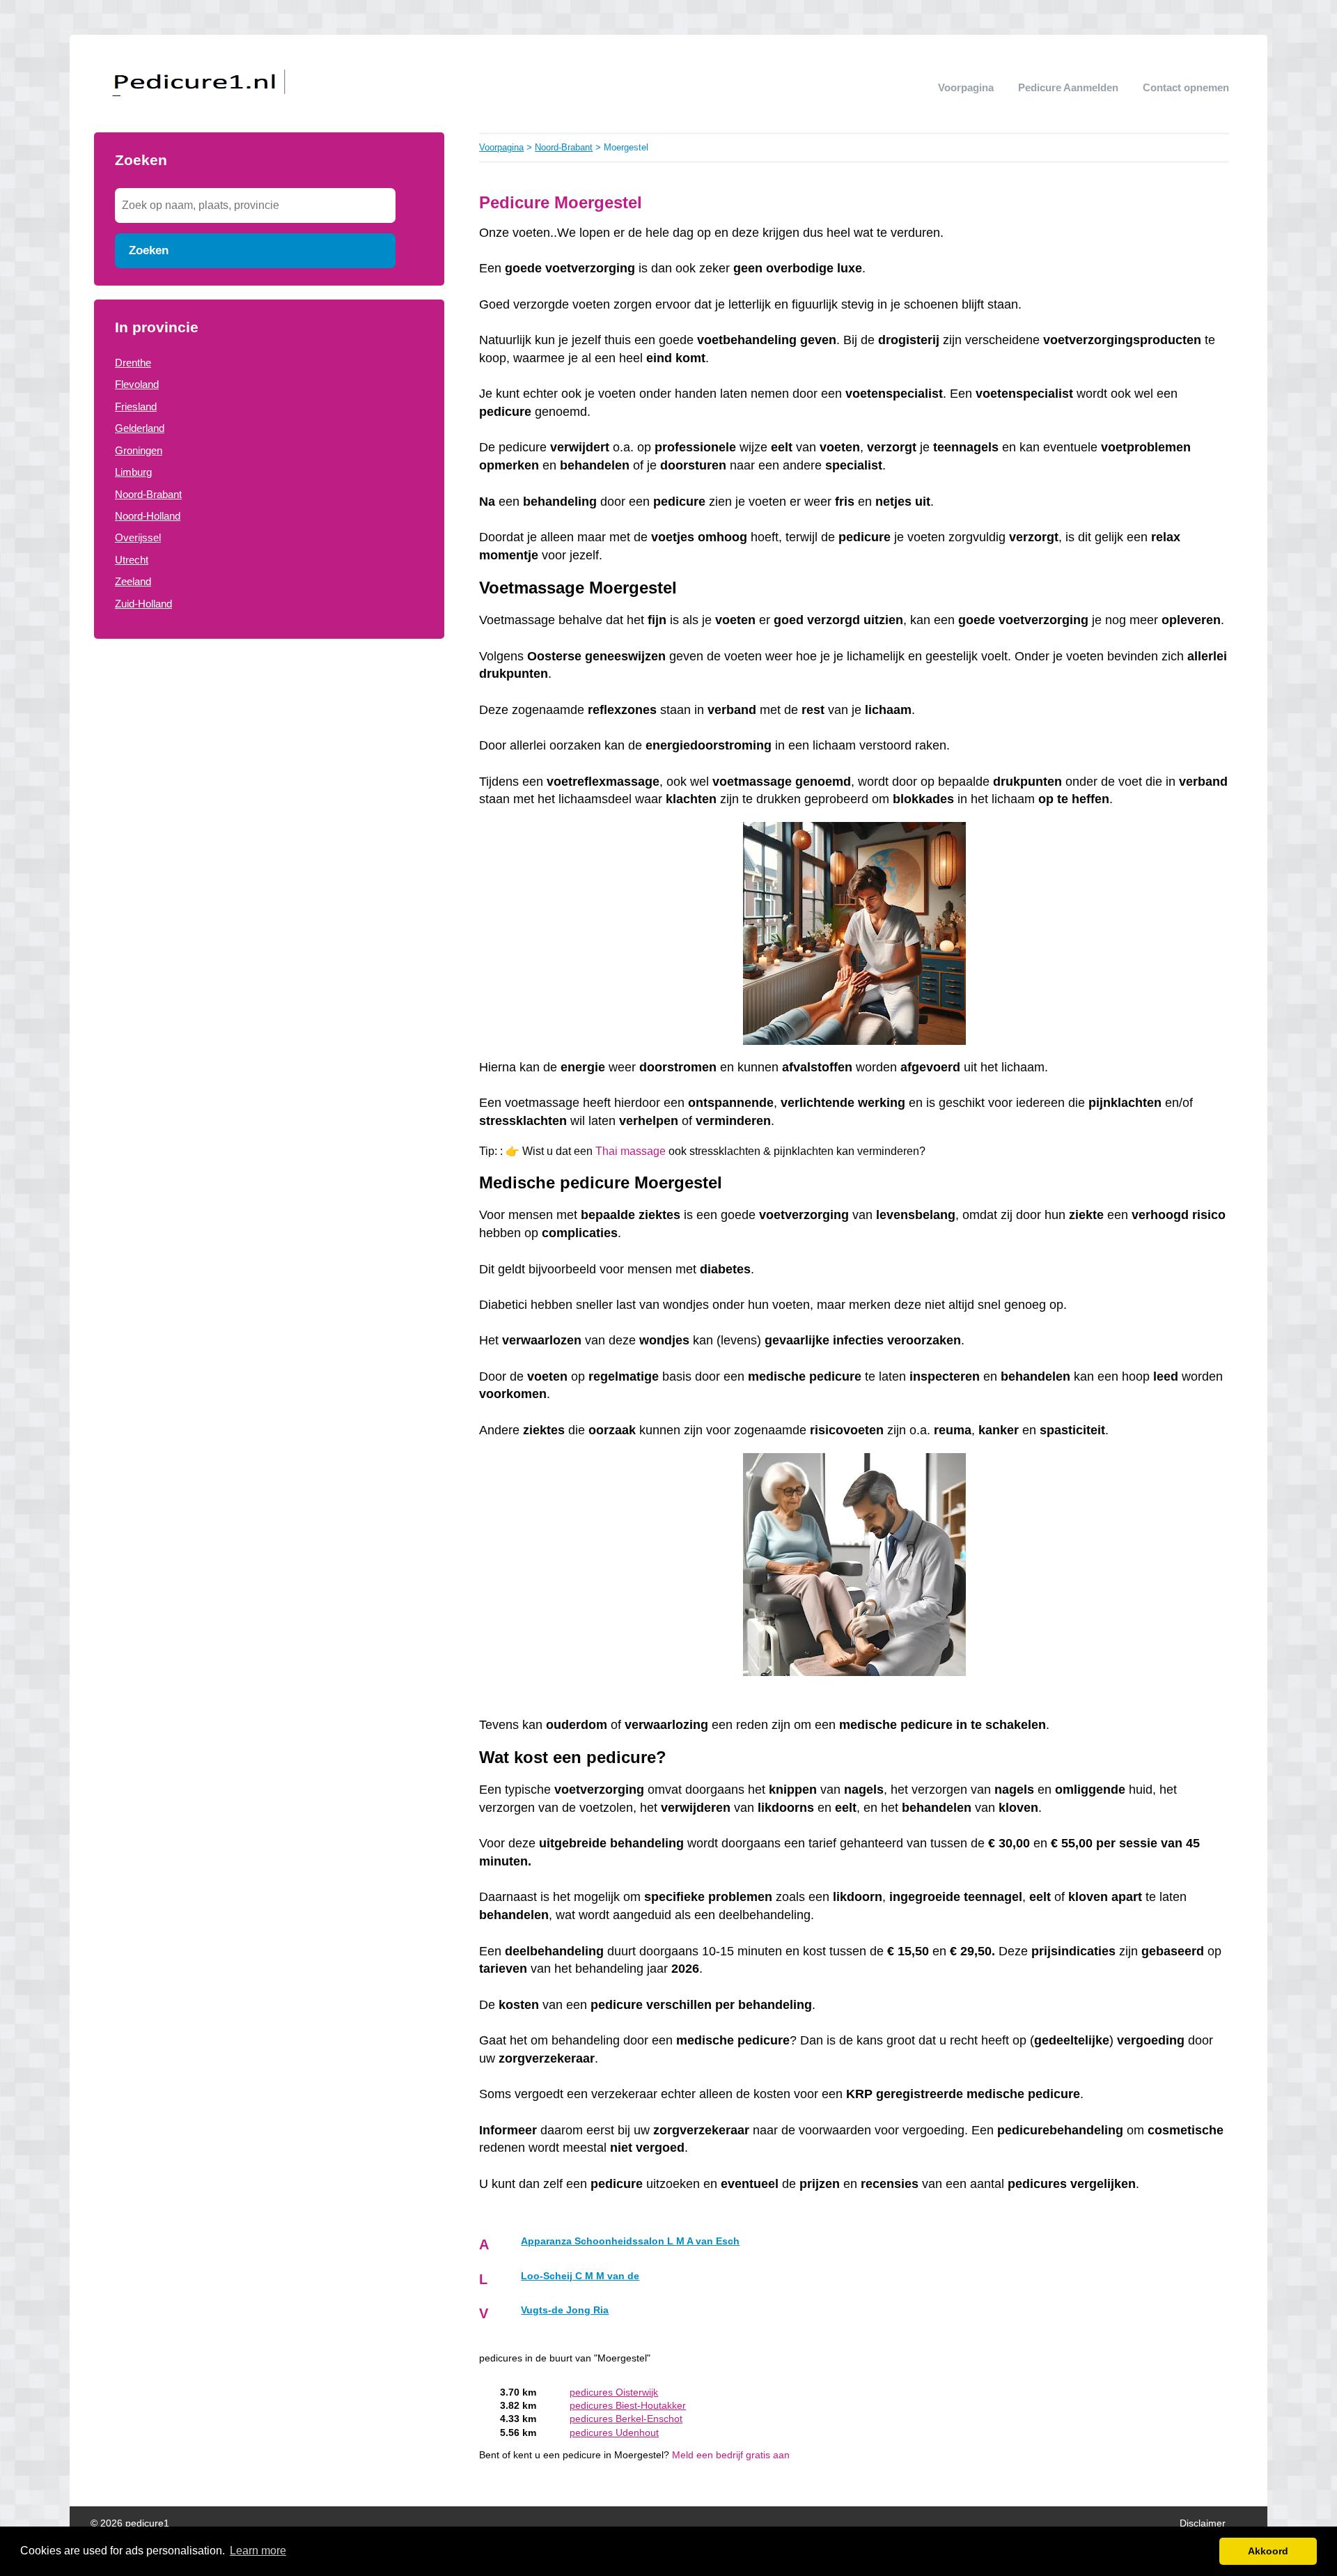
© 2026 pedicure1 (130, 2523)
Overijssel (138, 537)
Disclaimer (1203, 2523)
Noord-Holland (148, 516)
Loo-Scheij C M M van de (580, 2276)
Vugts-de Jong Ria (565, 2310)
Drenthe (133, 363)
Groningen (139, 450)
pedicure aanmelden (1068, 87)
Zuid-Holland (143, 604)
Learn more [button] (258, 2551)
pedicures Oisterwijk (614, 2392)
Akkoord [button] (1268, 2551)
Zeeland (133, 581)
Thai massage (631, 1151)
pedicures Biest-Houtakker (628, 2406)
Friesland (136, 406)
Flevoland (137, 384)
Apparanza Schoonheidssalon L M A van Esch (630, 2241)
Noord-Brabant (148, 494)
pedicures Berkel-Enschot (626, 2419)
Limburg (133, 472)
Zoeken (149, 250)
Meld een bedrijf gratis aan (731, 2455)
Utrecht (132, 560)
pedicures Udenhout (614, 2433)
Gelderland (140, 428)
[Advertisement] (269, 765)
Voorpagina (966, 87)
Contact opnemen (1186, 87)
